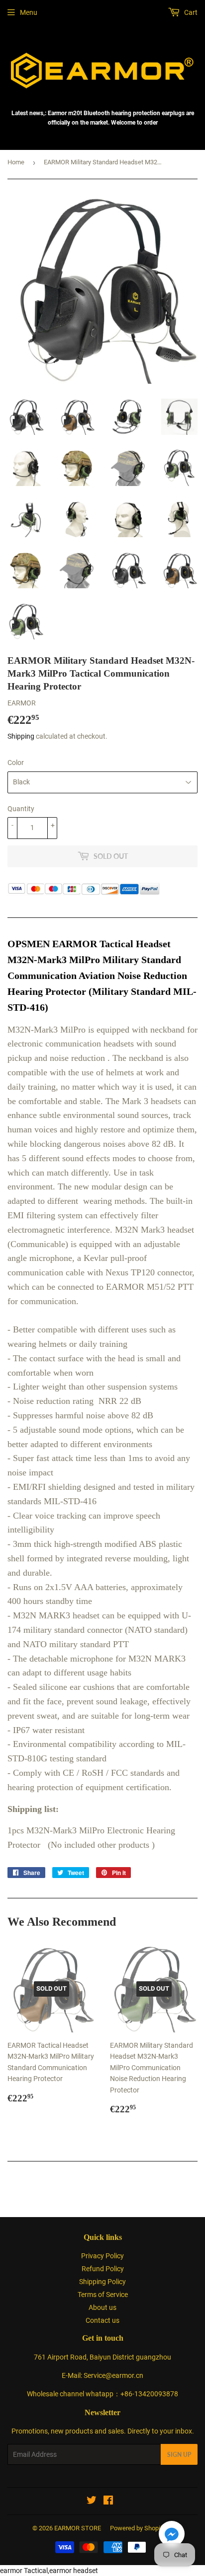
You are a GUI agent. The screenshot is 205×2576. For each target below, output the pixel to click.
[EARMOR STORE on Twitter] (92, 2502)
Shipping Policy (102, 2282)
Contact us (102, 2320)
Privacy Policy (102, 2256)
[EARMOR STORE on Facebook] (108, 2502)
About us (102, 2307)
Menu (29, 12)
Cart (190, 12)
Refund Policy (103, 2269)
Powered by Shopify (138, 2528)
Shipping (21, 736)
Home (16, 162)
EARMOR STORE (78, 2528)
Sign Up (179, 2455)
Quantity (21, 809)
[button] (172, 2536)
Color (16, 763)
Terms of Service (103, 2295)
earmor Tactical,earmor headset (49, 2571)
